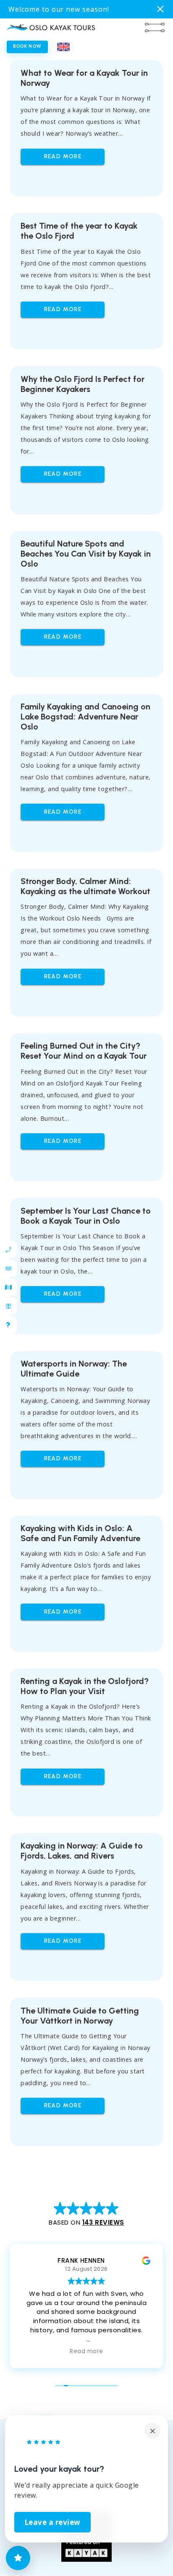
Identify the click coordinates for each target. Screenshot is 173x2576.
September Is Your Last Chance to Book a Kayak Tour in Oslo (86, 1216)
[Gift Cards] (6, 1306)
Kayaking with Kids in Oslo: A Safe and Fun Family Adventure (80, 1533)
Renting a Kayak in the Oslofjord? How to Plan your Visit (85, 1686)
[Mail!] (6, 1268)
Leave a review (52, 2522)
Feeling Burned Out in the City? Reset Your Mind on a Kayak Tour (84, 1051)
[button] (63, 48)
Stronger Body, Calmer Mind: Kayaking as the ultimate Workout (85, 886)
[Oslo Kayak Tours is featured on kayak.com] (86, 2559)
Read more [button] (86, 2352)
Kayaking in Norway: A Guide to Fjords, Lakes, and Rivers (82, 1851)
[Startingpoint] (6, 1287)
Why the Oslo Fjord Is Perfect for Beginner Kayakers (83, 384)
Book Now (27, 46)
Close (161, 9)
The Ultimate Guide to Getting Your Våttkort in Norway (80, 2016)
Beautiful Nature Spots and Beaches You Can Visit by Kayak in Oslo (86, 554)
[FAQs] (6, 1325)
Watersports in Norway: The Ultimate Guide (74, 1369)
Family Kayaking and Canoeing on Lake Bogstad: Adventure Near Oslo (85, 717)
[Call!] (6, 1249)
